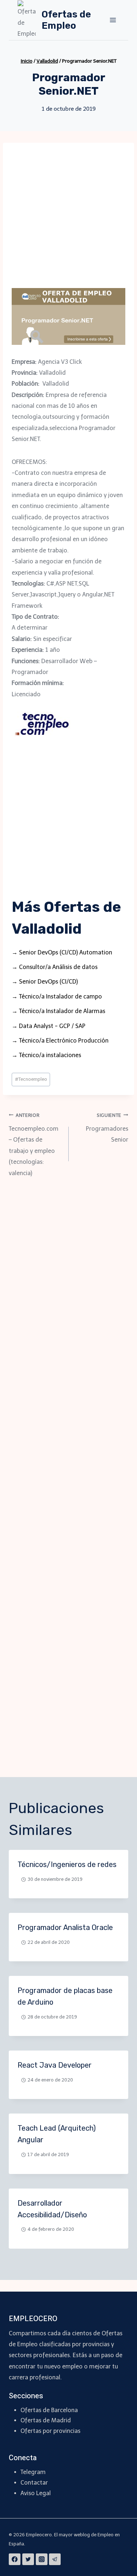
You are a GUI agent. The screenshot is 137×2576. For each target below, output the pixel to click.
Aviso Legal (36, 2493)
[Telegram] (55, 2559)
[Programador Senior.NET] (68, 316)
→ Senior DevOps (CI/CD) (45, 982)
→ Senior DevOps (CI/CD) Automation (62, 952)
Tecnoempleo (31, 1079)
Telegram (33, 2472)
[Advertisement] (68, 220)
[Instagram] (42, 2559)
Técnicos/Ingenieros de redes (67, 1864)
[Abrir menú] (113, 20)
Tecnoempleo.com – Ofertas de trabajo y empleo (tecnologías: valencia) (34, 1145)
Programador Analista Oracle (65, 1927)
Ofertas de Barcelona (49, 2410)
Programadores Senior (107, 1128)
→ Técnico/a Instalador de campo (57, 996)
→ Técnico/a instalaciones (46, 1055)
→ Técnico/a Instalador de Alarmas (58, 1011)
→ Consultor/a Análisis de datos (55, 967)
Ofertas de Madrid (46, 2420)
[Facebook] (15, 2559)
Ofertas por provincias (50, 2431)
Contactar (34, 2483)
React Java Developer (55, 2065)
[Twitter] (28, 2559)
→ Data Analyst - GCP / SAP (49, 1026)
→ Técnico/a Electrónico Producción (60, 1041)
